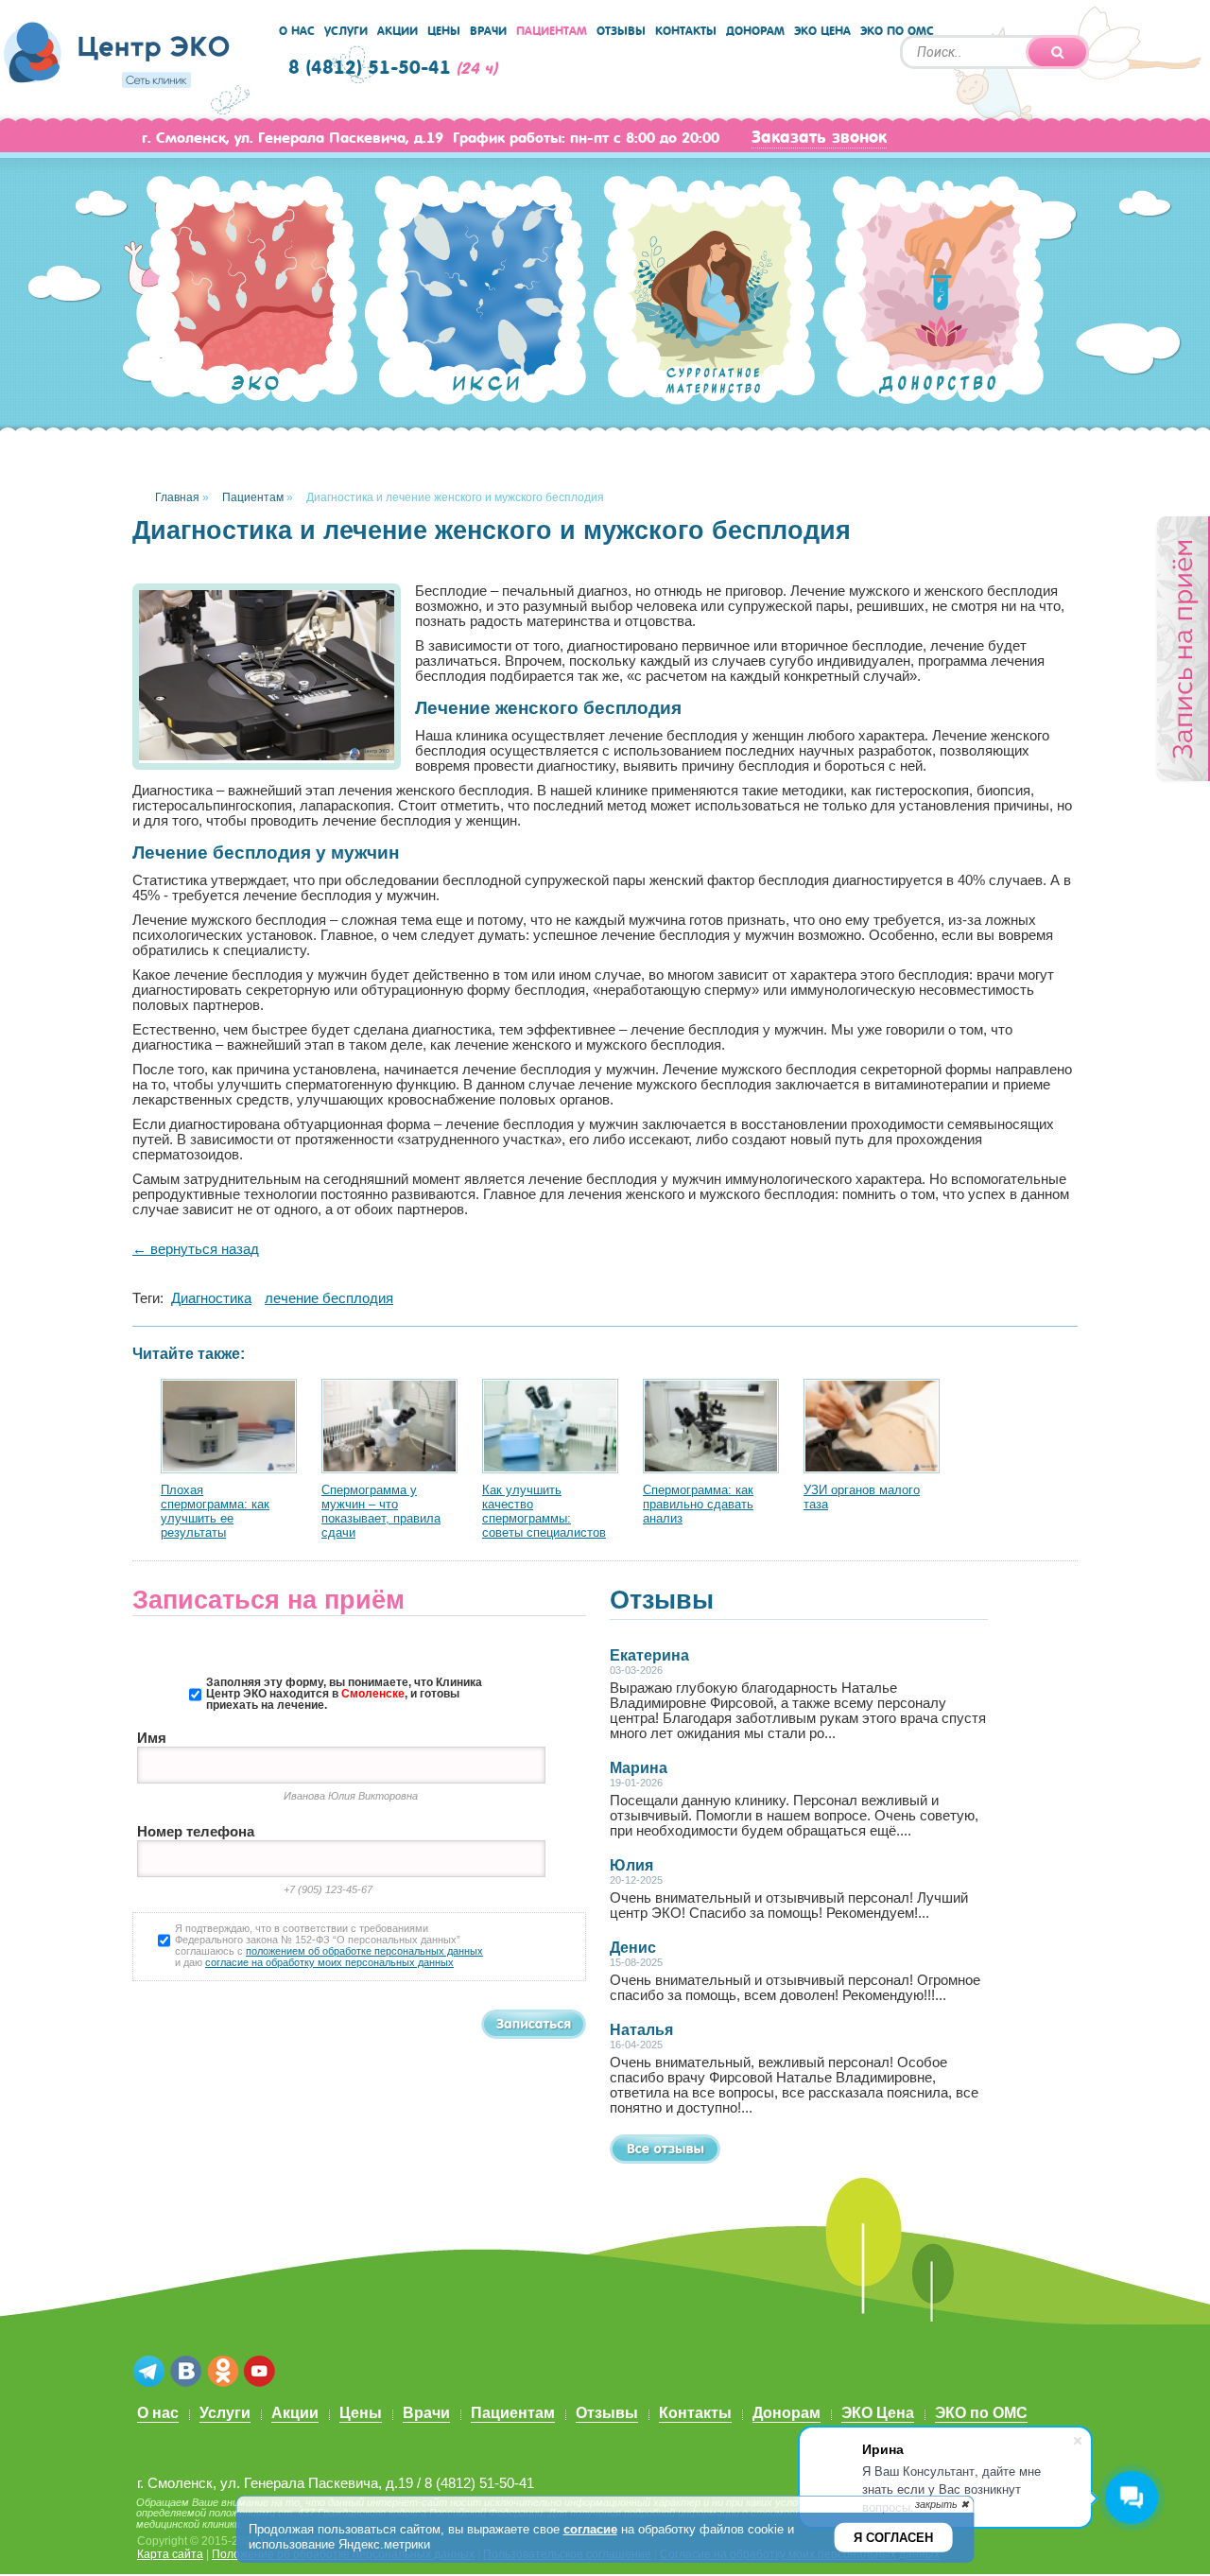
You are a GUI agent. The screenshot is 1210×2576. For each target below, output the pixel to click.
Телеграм (149, 2372)
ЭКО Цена (822, 31)
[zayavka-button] (1182, 650)
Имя (152, 1738)
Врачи (488, 31)
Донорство (933, 295)
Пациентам (552, 31)
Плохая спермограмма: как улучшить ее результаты (215, 1511)
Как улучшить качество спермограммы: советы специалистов (544, 1511)
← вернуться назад (196, 1249)
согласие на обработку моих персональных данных (329, 1962)
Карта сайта (170, 2554)
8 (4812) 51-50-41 (370, 68)
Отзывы (621, 31)
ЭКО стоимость (247, 292)
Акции (398, 31)
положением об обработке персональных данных (364, 1951)
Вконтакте (186, 2372)
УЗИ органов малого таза (862, 1497)
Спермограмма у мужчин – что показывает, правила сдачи (381, 1511)
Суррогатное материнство (704, 299)
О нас (297, 31)
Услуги (346, 31)
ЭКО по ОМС (897, 31)
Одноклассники (223, 2372)
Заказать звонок (819, 137)
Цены (444, 31)
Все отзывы (665, 2149)
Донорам (755, 31)
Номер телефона (196, 1832)
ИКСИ (475, 293)
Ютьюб (259, 2372)
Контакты (686, 31)
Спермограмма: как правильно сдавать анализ (698, 1504)
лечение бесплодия (329, 1298)
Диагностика (211, 1298)
